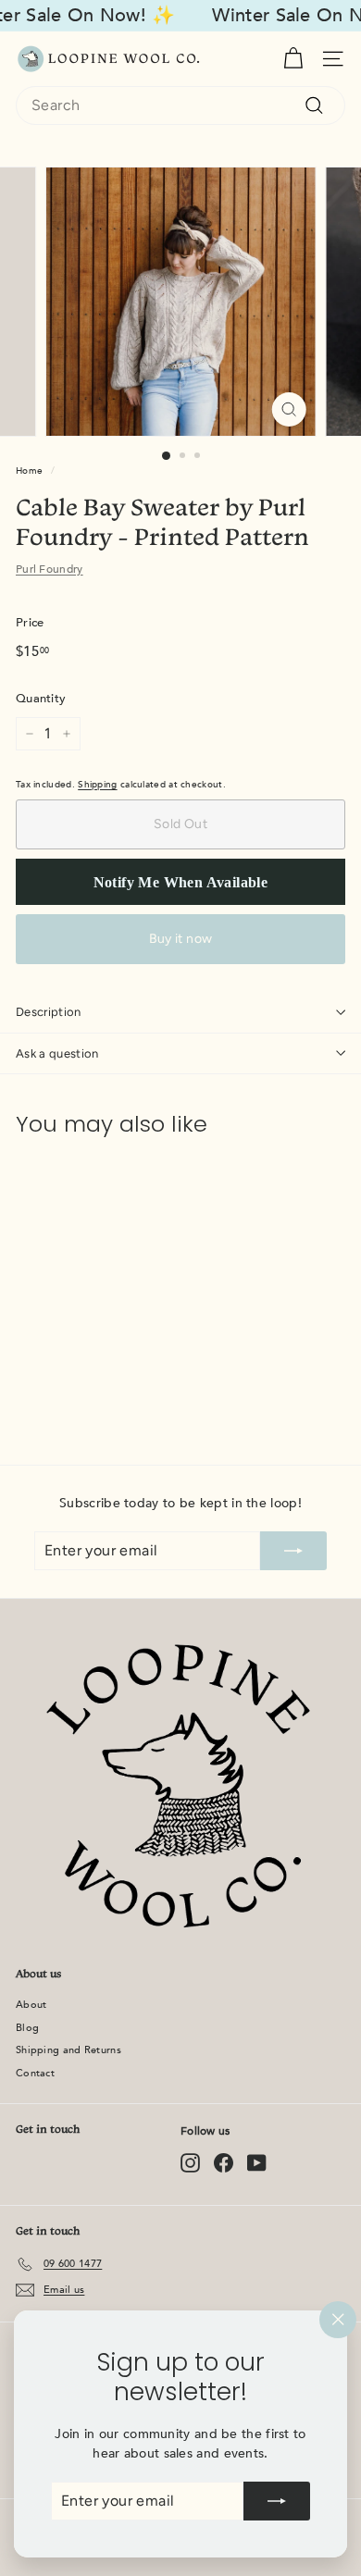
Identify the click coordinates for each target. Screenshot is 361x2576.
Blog (27, 2028)
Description (49, 1012)
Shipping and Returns (68, 2050)
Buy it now (181, 939)
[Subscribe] (277, 2501)
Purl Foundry (50, 569)
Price (30, 623)
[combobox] (180, 105)
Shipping (97, 785)
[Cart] (293, 59)
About (31, 2005)
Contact (35, 2073)
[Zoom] (288, 409)
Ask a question (57, 1053)
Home (29, 471)
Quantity (41, 699)
